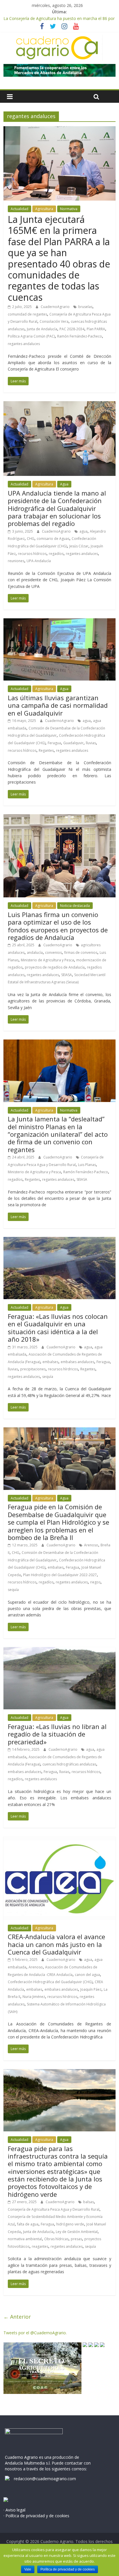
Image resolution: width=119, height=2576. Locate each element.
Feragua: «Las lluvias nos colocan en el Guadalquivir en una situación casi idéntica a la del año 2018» (58, 1328)
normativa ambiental (25, 2239)
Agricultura (44, 209)
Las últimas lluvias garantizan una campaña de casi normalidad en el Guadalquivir (58, 705)
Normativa (69, 209)
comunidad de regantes (27, 314)
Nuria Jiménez (34, 1997)
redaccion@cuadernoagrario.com (45, 2479)
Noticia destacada (75, 906)
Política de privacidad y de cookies (68, 2569)
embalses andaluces (77, 1362)
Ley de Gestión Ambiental (77, 2232)
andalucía (35, 953)
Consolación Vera (54, 321)
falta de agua (28, 2224)
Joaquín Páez (91, 1989)
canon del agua (87, 1975)
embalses (50, 1362)
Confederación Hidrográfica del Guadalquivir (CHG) (50, 1982)
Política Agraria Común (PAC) (31, 336)
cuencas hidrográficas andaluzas (69, 1764)
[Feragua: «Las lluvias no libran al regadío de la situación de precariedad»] (59, 1651)
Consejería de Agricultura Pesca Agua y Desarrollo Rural (54, 2209)
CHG (31, 539)
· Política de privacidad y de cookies (36, 2516)
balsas (89, 2202)
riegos (95, 1582)
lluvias (91, 743)
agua (83, 531)
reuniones (16, 561)
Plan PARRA (96, 329)
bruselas (85, 307)
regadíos (56, 554)
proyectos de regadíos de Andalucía (55, 967)
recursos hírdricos (63, 1369)
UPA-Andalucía (39, 561)
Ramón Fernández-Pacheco (80, 336)
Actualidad (19, 209)
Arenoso (91, 1545)
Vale (28, 2569)
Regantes (46, 750)
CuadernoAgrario (56, 307)
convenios (53, 953)
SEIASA (67, 975)
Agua (64, 484)
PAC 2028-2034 (72, 329)
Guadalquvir (73, 743)
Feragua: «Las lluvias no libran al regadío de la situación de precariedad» (57, 1734)
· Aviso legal (14, 2510)
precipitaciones (33, 1369)
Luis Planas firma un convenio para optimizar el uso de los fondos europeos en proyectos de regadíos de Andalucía (58, 926)
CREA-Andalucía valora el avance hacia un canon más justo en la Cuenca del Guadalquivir (56, 1944)
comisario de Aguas (53, 539)
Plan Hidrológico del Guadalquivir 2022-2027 (60, 1575)
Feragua (54, 743)
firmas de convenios (81, 953)
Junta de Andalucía (42, 329)
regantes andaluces (24, 344)
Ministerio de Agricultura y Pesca (47, 960)
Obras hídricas (56, 2239)
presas (76, 2239)
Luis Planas (87, 1165)
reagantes (40, 2246)
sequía (48, 1377)
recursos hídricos (32, 554)
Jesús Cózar (79, 546)
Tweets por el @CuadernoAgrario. (35, 2333)
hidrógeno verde (70, 2224)
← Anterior (17, 2317)
